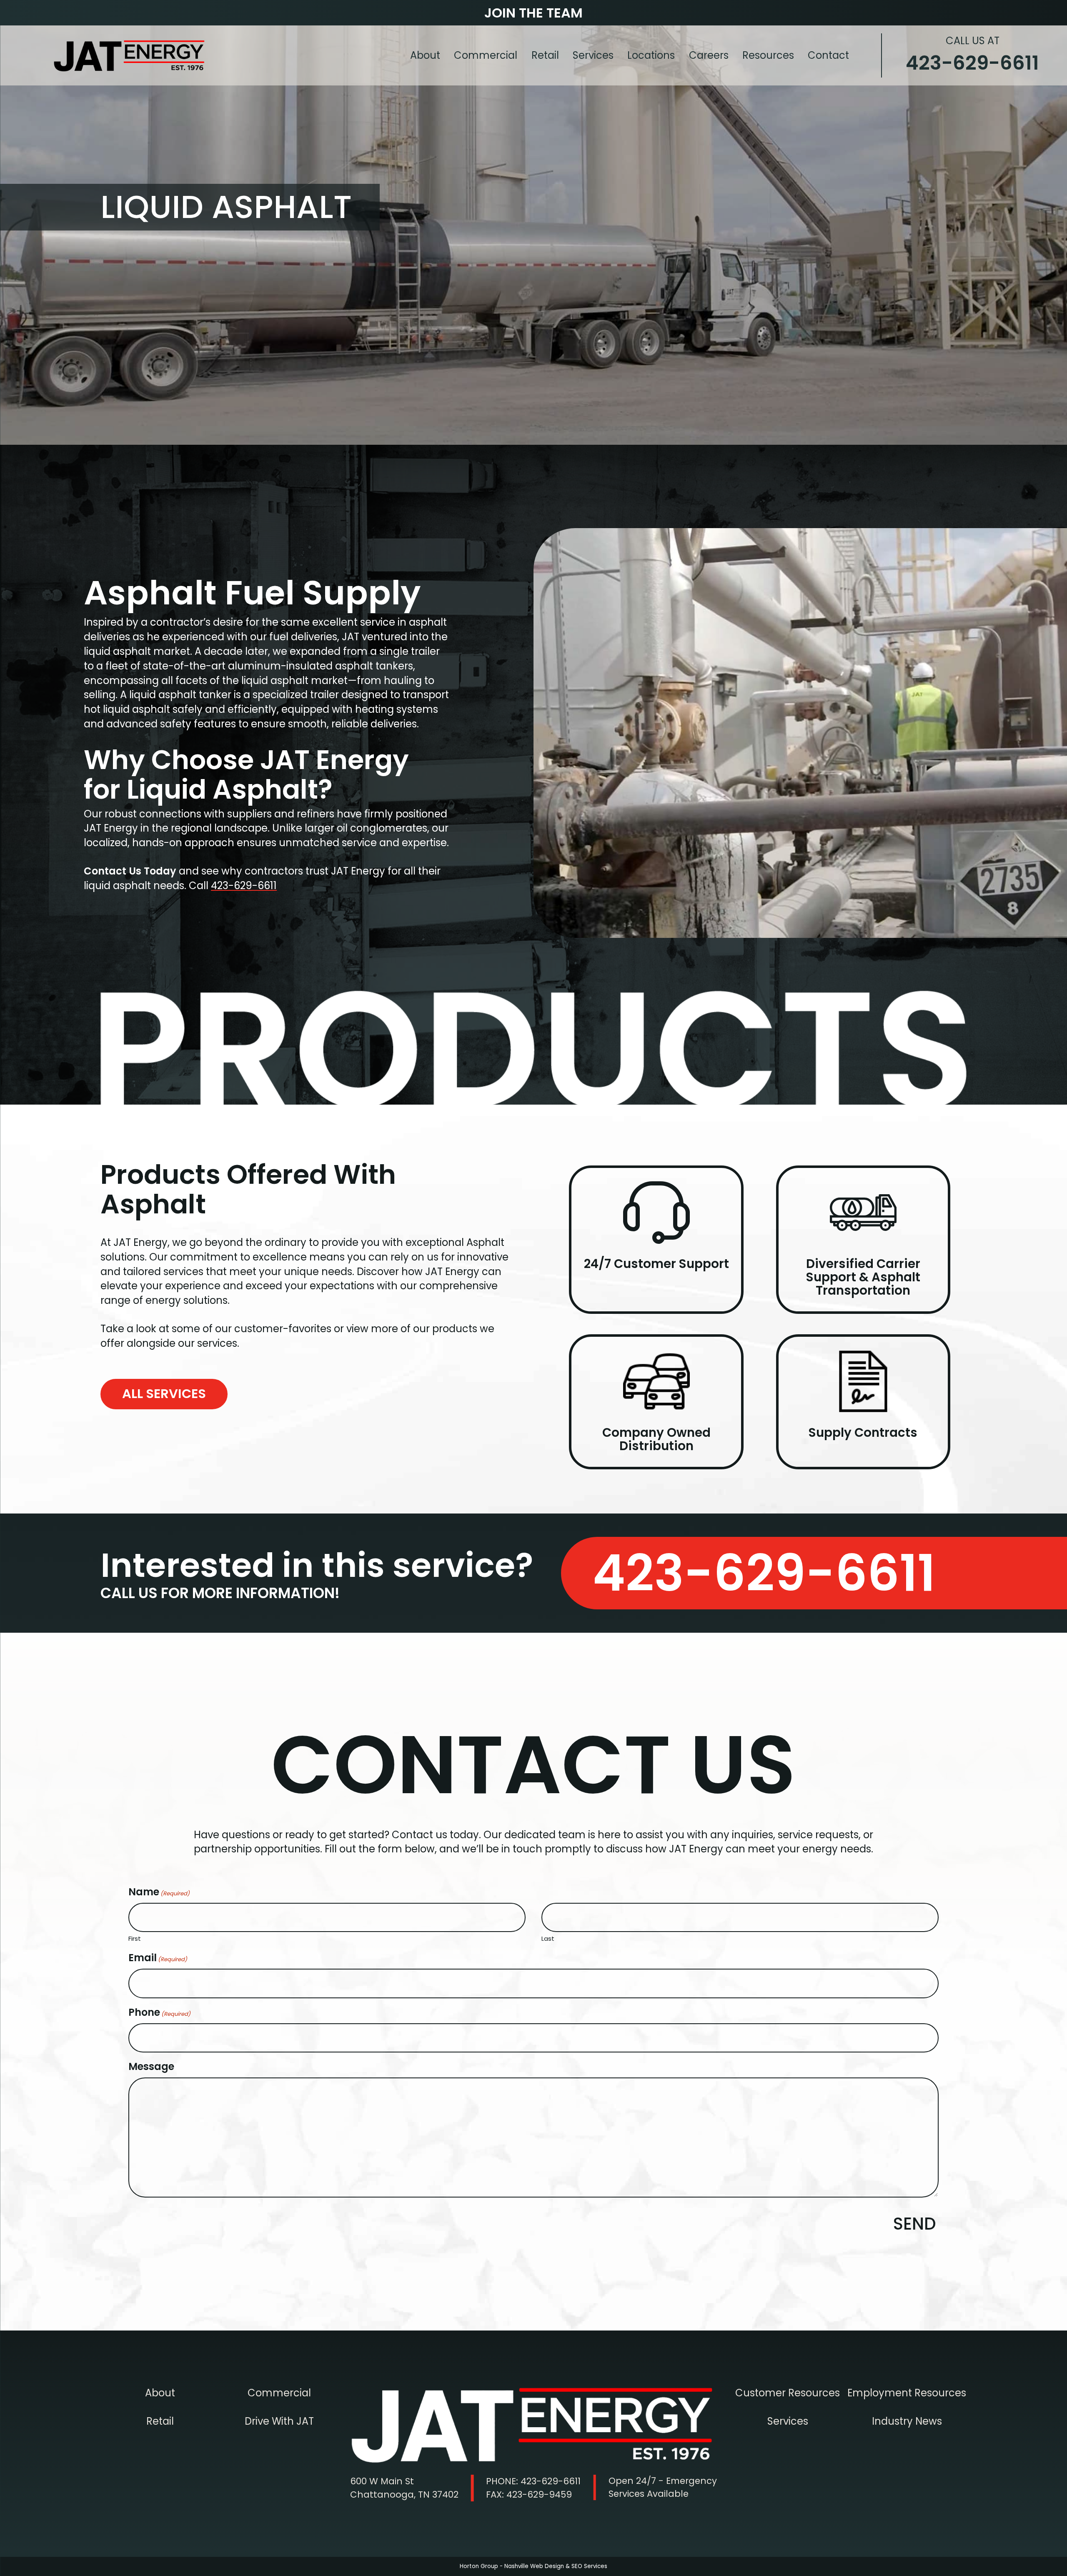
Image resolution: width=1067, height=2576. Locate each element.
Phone (159, 2012)
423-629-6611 (972, 55)
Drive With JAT (279, 2421)
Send (915, 2224)
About (425, 55)
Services (593, 55)
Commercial (486, 55)
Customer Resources (788, 2393)
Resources (768, 55)
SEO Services (589, 2566)
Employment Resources (907, 2393)
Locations (651, 55)
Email (158, 1958)
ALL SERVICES (164, 1394)
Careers (709, 55)
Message (151, 2066)
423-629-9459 (529, 2495)
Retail (545, 55)
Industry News (907, 2421)
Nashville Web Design (534, 2566)
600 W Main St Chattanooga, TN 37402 (404, 2488)
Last (548, 1938)
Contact (828, 55)
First (135, 1938)
